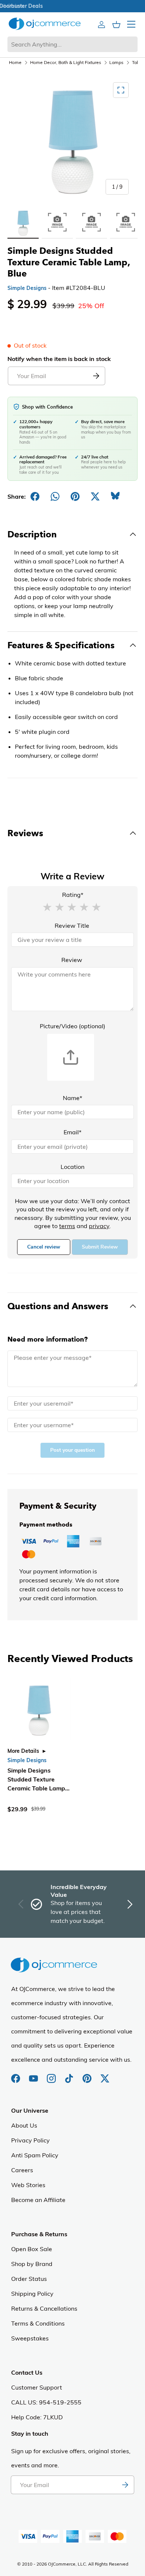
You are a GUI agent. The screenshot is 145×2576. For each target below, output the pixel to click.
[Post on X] (95, 496)
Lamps (116, 62)
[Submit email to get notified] (96, 376)
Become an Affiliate (38, 2200)
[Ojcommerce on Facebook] (16, 2075)
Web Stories (28, 2185)
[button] (47, 907)
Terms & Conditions (38, 2323)
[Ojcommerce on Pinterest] (88, 2075)
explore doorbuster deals (73, 6)
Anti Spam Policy (35, 2155)
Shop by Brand (32, 2264)
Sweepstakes (30, 2338)
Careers (22, 2170)
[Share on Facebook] (35, 496)
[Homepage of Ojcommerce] (45, 24)
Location (72, 1167)
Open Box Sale (32, 2249)
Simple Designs (27, 288)
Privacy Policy (30, 2140)
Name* (72, 1098)
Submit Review (100, 1247)
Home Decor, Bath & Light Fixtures (66, 62)
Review (72, 960)
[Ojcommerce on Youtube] (34, 2075)
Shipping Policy (32, 2294)
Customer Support (37, 2387)
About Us (24, 2125)
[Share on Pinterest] (75, 496)
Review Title (72, 926)
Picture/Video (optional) (72, 1026)
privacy (99, 1226)
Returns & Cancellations (44, 2308)
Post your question (72, 1450)
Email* (72, 1132)
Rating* (73, 895)
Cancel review (44, 1247)
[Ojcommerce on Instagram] (52, 2075)
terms (67, 1226)
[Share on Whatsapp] (55, 496)
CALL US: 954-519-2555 (46, 2402)
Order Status (29, 2279)
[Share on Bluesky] (115, 496)
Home (15, 62)
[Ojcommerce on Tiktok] (70, 2075)
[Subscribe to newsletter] (125, 2485)
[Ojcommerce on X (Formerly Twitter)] (105, 2075)
